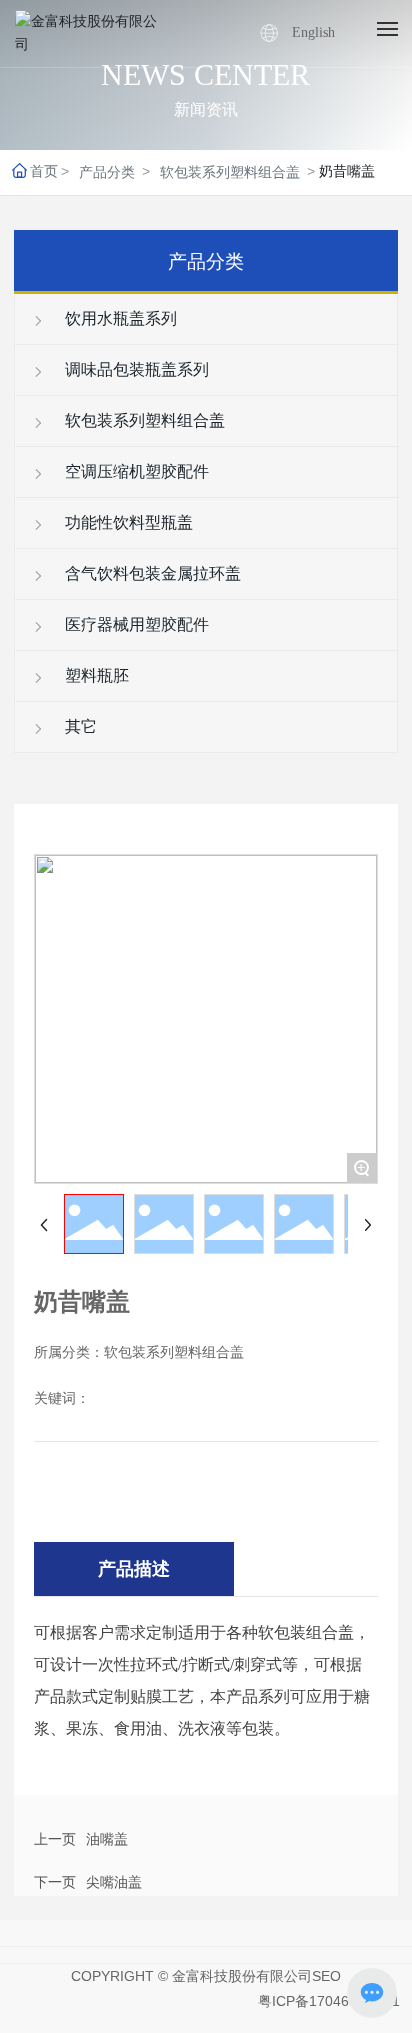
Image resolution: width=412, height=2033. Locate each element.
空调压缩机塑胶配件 (135, 471)
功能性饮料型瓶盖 (127, 522)
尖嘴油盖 (114, 1882)
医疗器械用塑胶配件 (135, 624)
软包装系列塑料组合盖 (230, 172)
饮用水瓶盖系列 (119, 318)
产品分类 (107, 172)
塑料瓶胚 (95, 675)
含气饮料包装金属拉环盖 (151, 573)
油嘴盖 (107, 1839)
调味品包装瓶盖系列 (135, 369)
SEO (326, 1976)
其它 (79, 726)
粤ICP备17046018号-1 (329, 2001)
